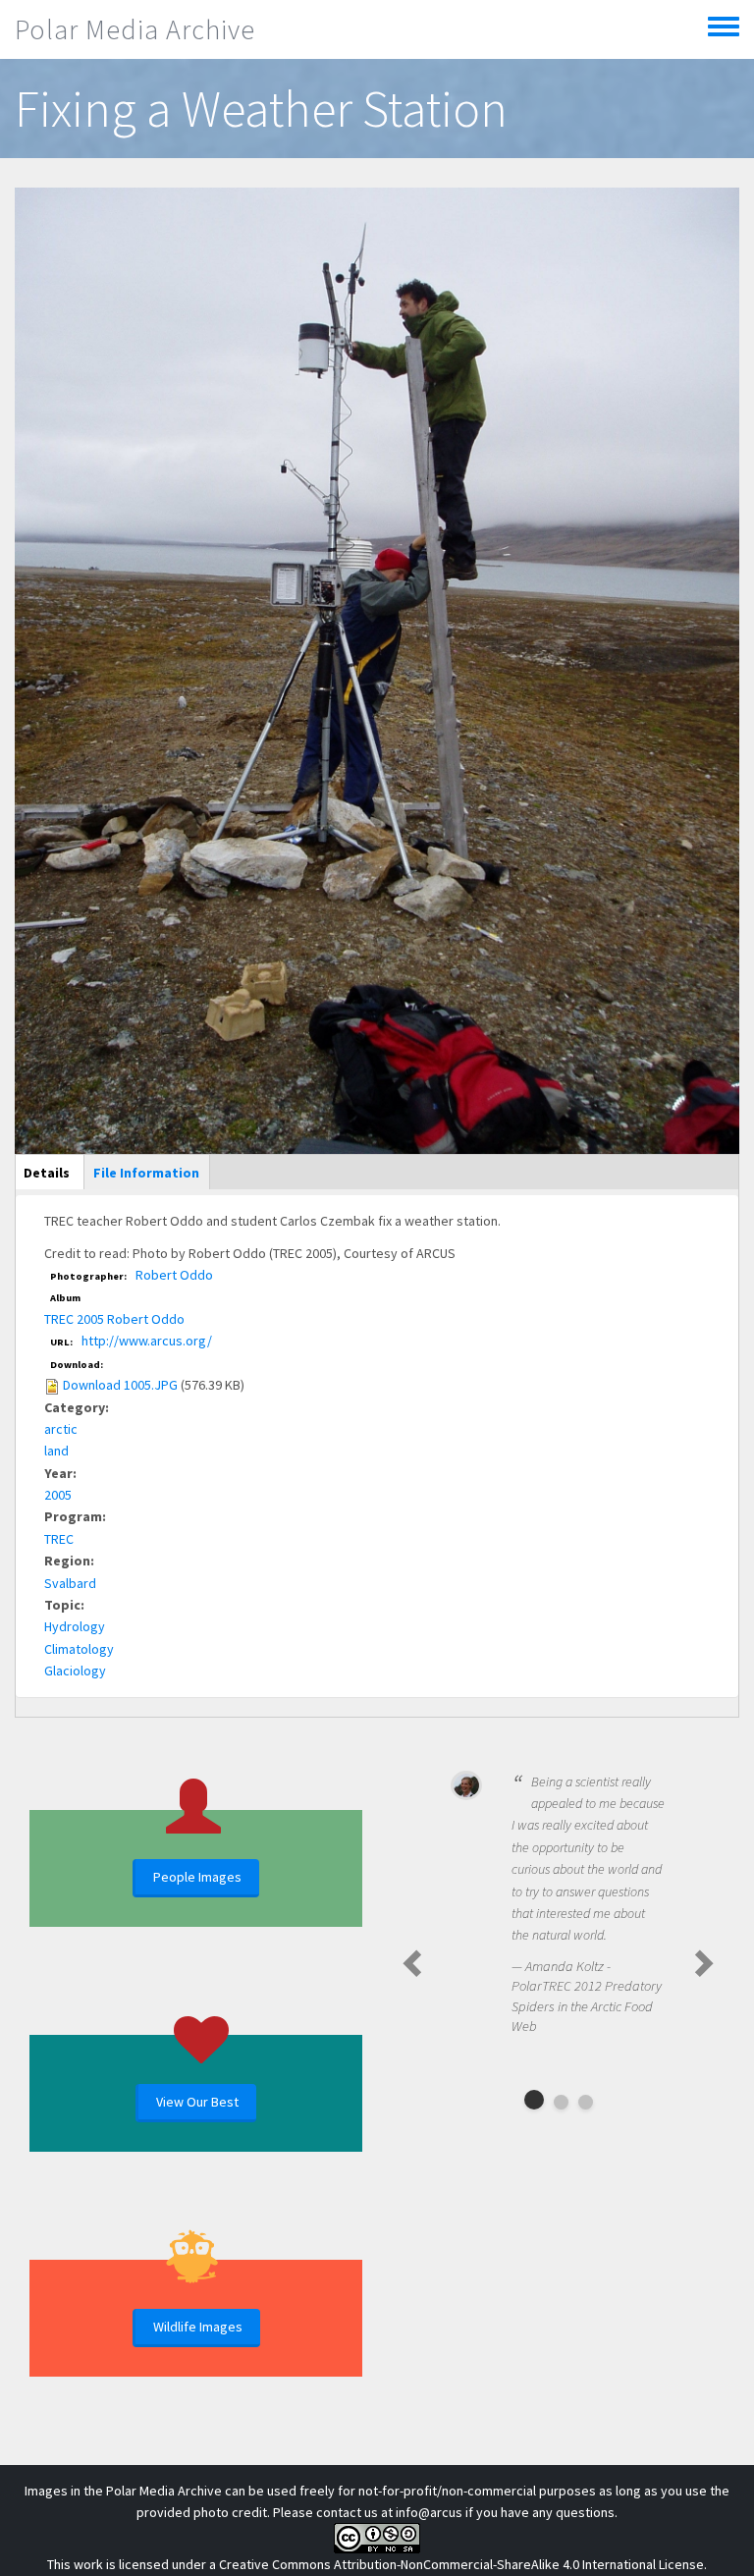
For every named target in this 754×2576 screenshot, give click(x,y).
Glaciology (75, 1671)
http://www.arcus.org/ (147, 1341)
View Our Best (197, 2102)
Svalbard (70, 1583)
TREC (59, 1539)
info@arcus (429, 2512)
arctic (61, 1429)
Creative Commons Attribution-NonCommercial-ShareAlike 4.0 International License (461, 2564)
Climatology (79, 1649)
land (56, 1451)
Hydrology (75, 1626)
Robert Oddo (174, 1275)
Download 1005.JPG (120, 1385)
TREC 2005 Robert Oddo (114, 1319)
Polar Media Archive (135, 29)
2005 (58, 1495)
